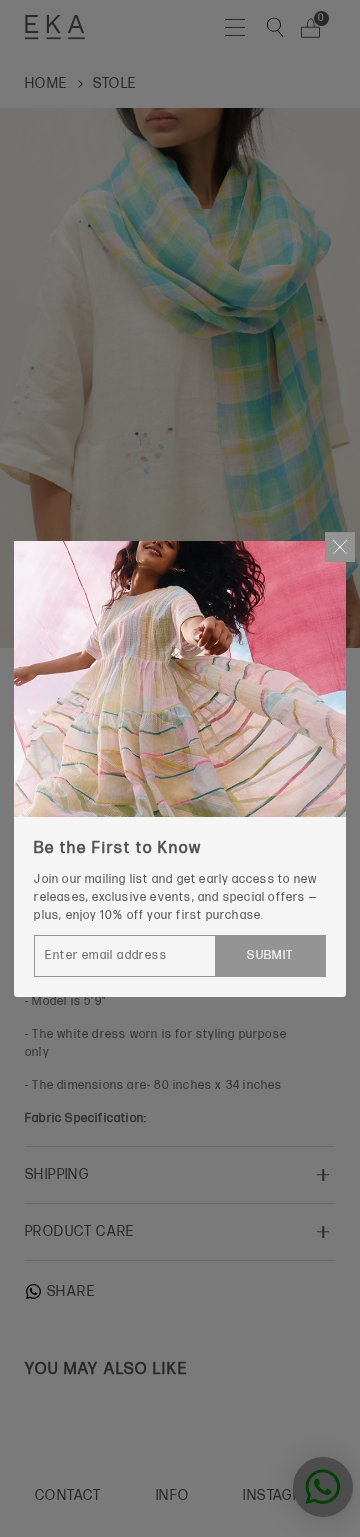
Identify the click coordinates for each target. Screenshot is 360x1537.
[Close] (340, 547)
